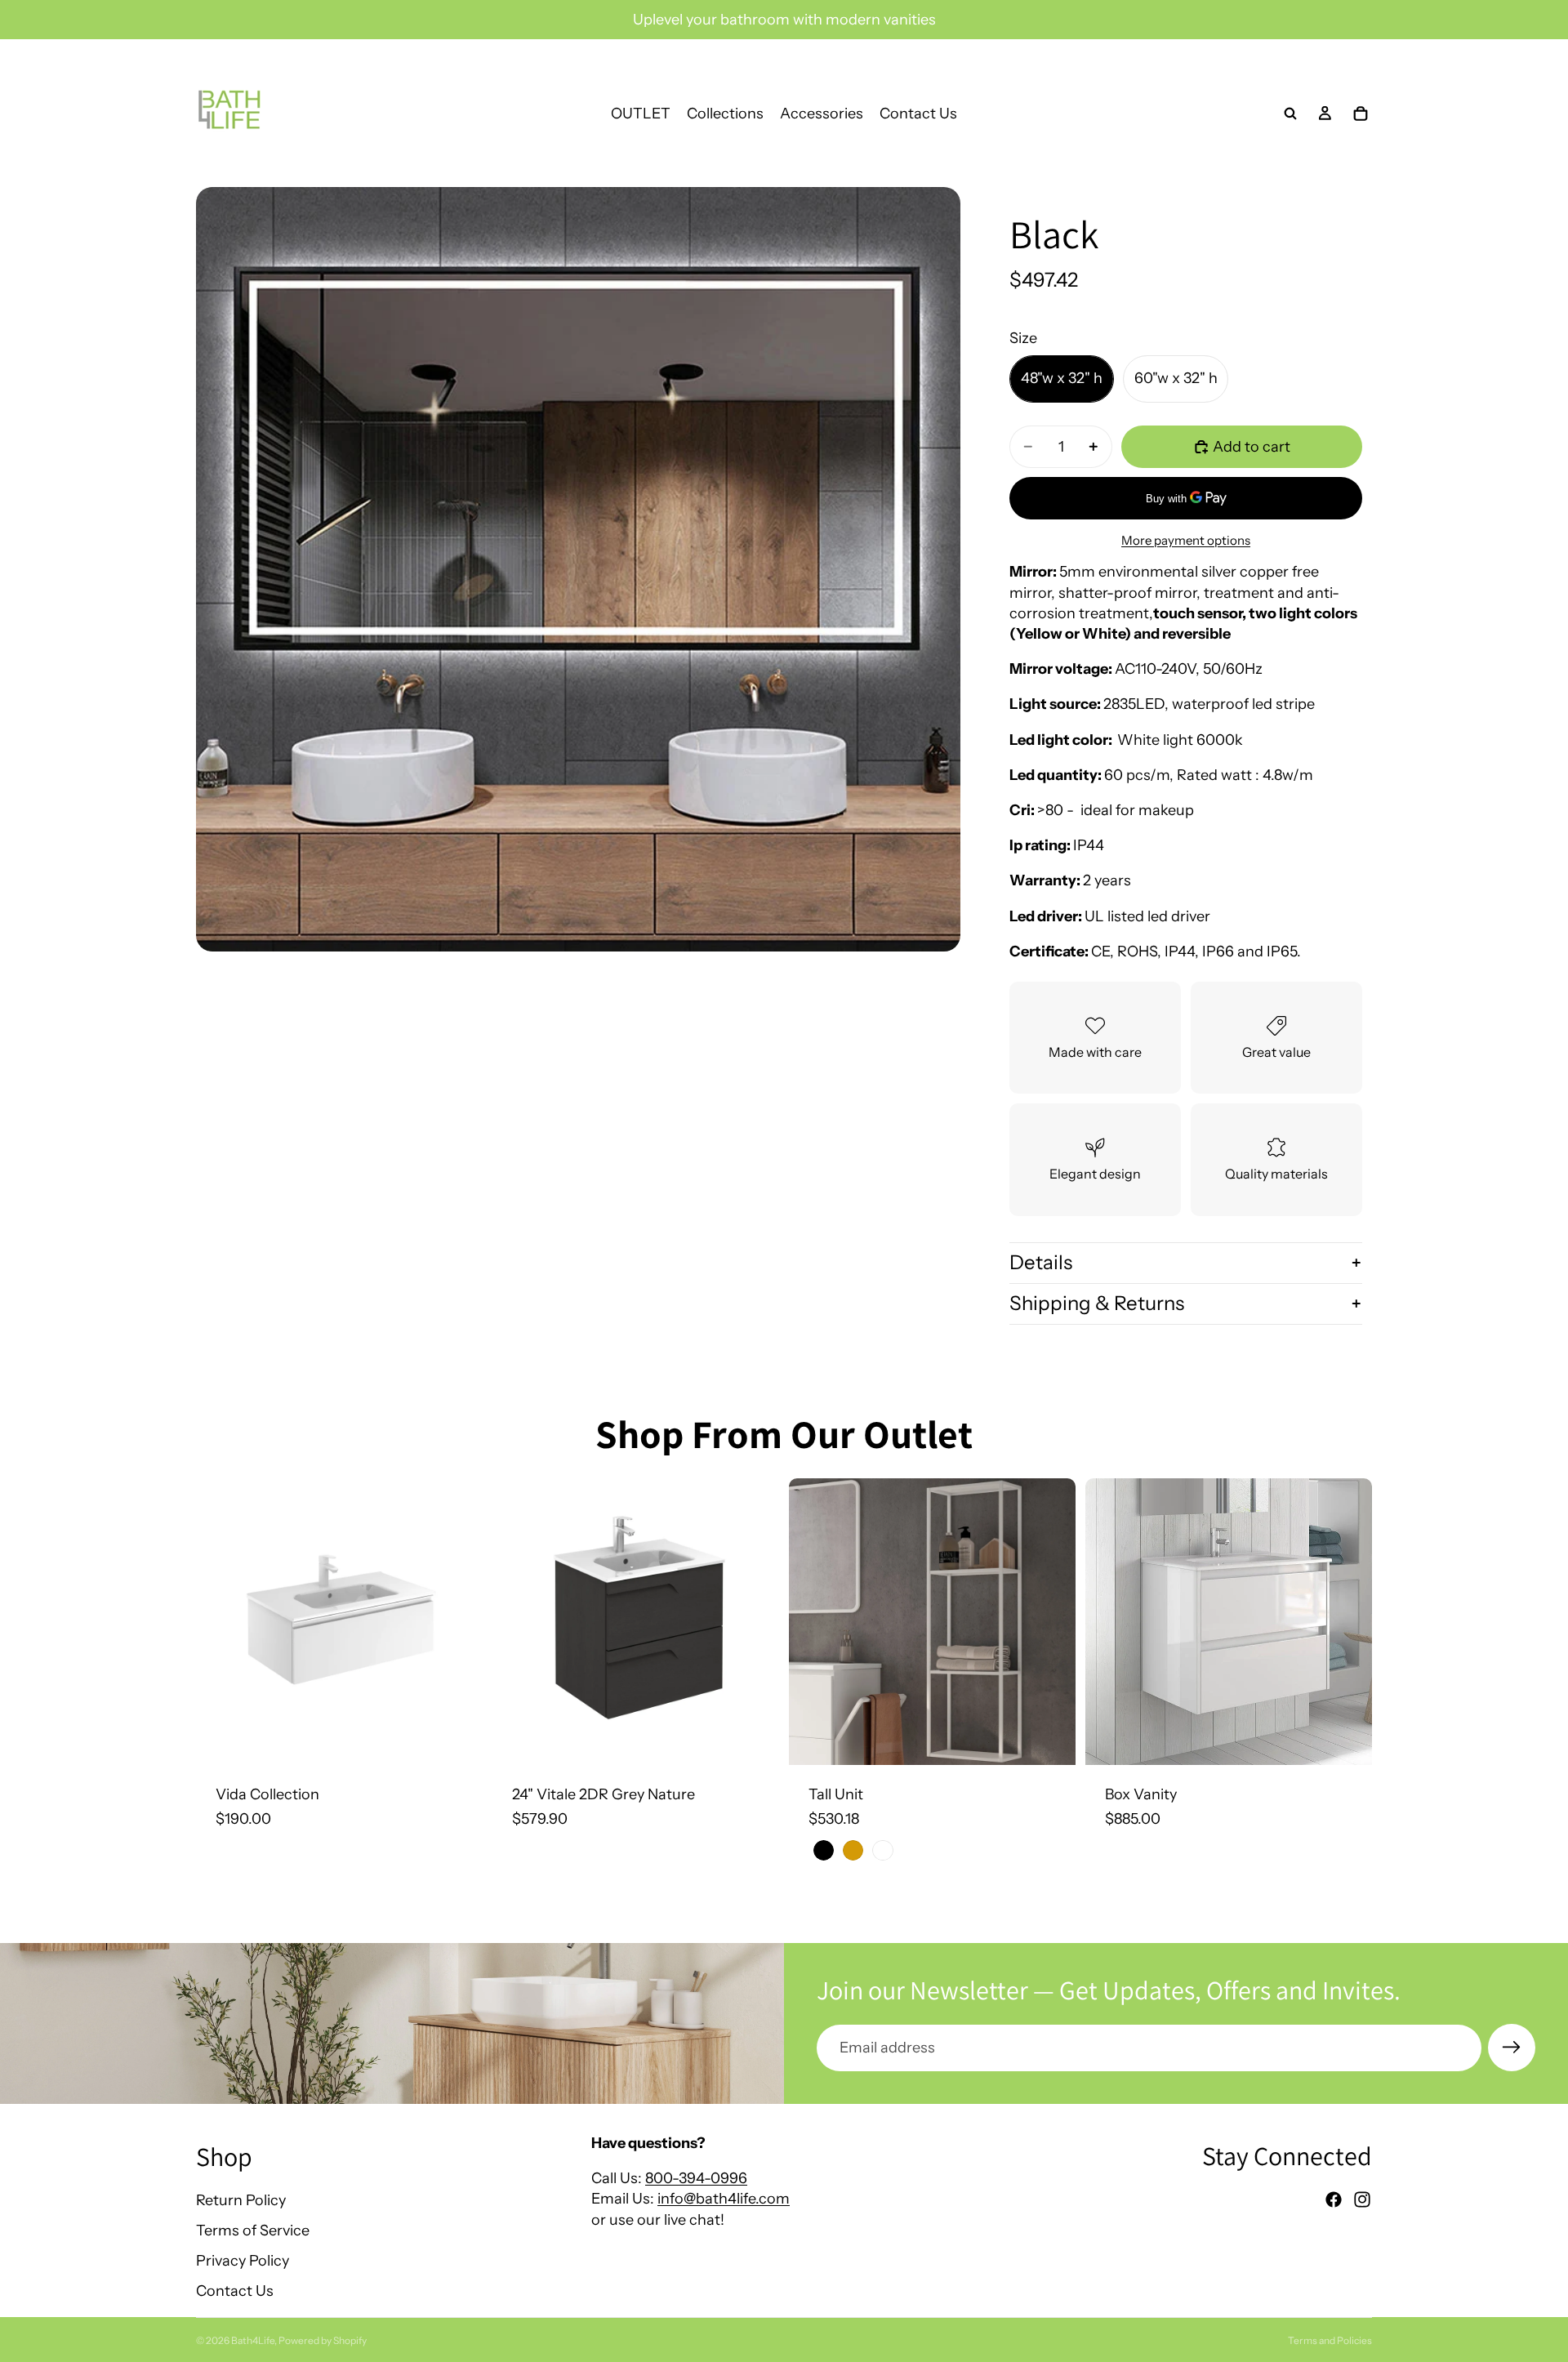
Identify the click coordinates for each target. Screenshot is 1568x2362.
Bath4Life (253, 2340)
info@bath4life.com (724, 2199)
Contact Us (235, 2291)
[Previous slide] (220, 1622)
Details (1041, 1262)
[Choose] (457, 1740)
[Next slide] (458, 1622)
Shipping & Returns (1097, 1303)
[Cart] (1361, 114)
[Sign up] (1512, 2048)
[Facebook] (1334, 2199)
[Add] (754, 1740)
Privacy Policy (243, 2261)
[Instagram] (1362, 2199)
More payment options (1186, 540)
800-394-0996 (696, 2178)
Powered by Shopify (323, 2340)
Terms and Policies (1330, 2340)
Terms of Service (253, 2231)
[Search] (1290, 114)
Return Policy (241, 2200)
